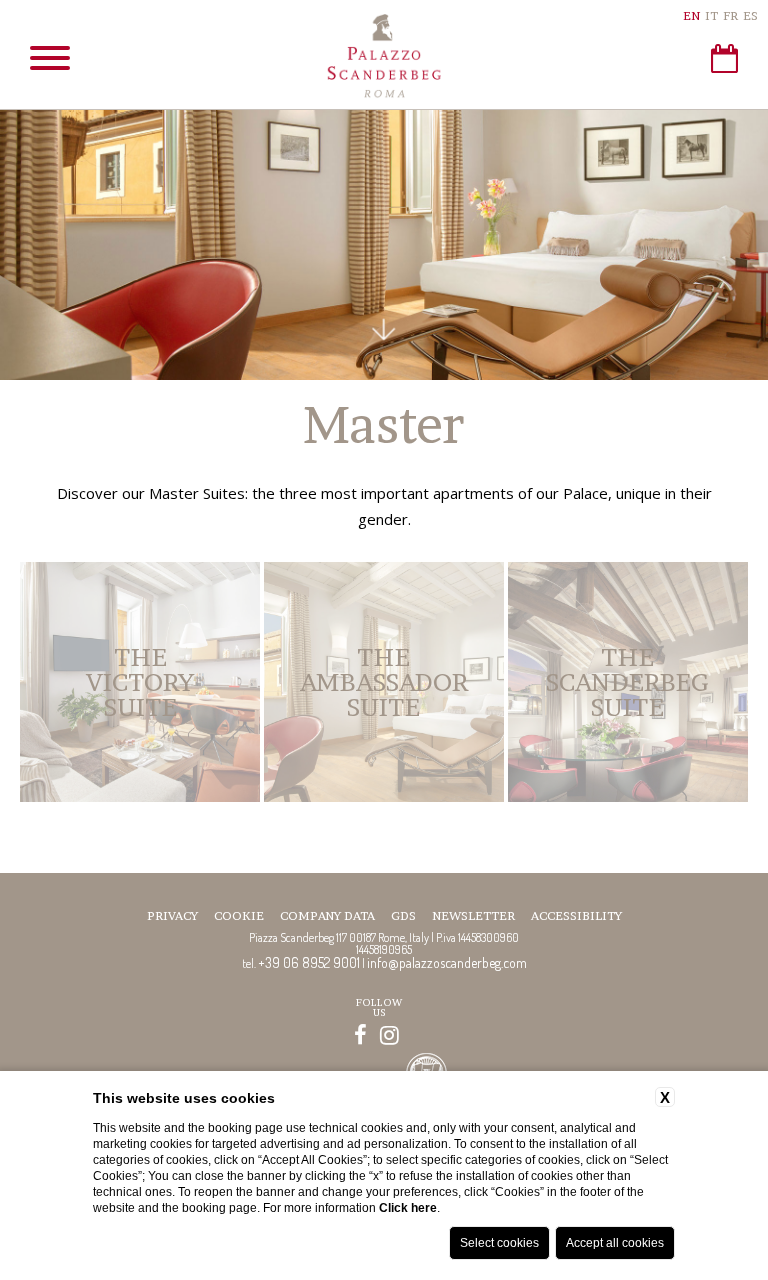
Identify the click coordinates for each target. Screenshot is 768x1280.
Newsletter (473, 915)
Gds (403, 915)
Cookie (239, 915)
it (711, 15)
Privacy (172, 915)
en (691, 15)
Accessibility (576, 915)
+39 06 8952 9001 (309, 962)
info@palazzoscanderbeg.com (447, 962)
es (750, 15)
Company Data (327, 915)
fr (730, 15)
